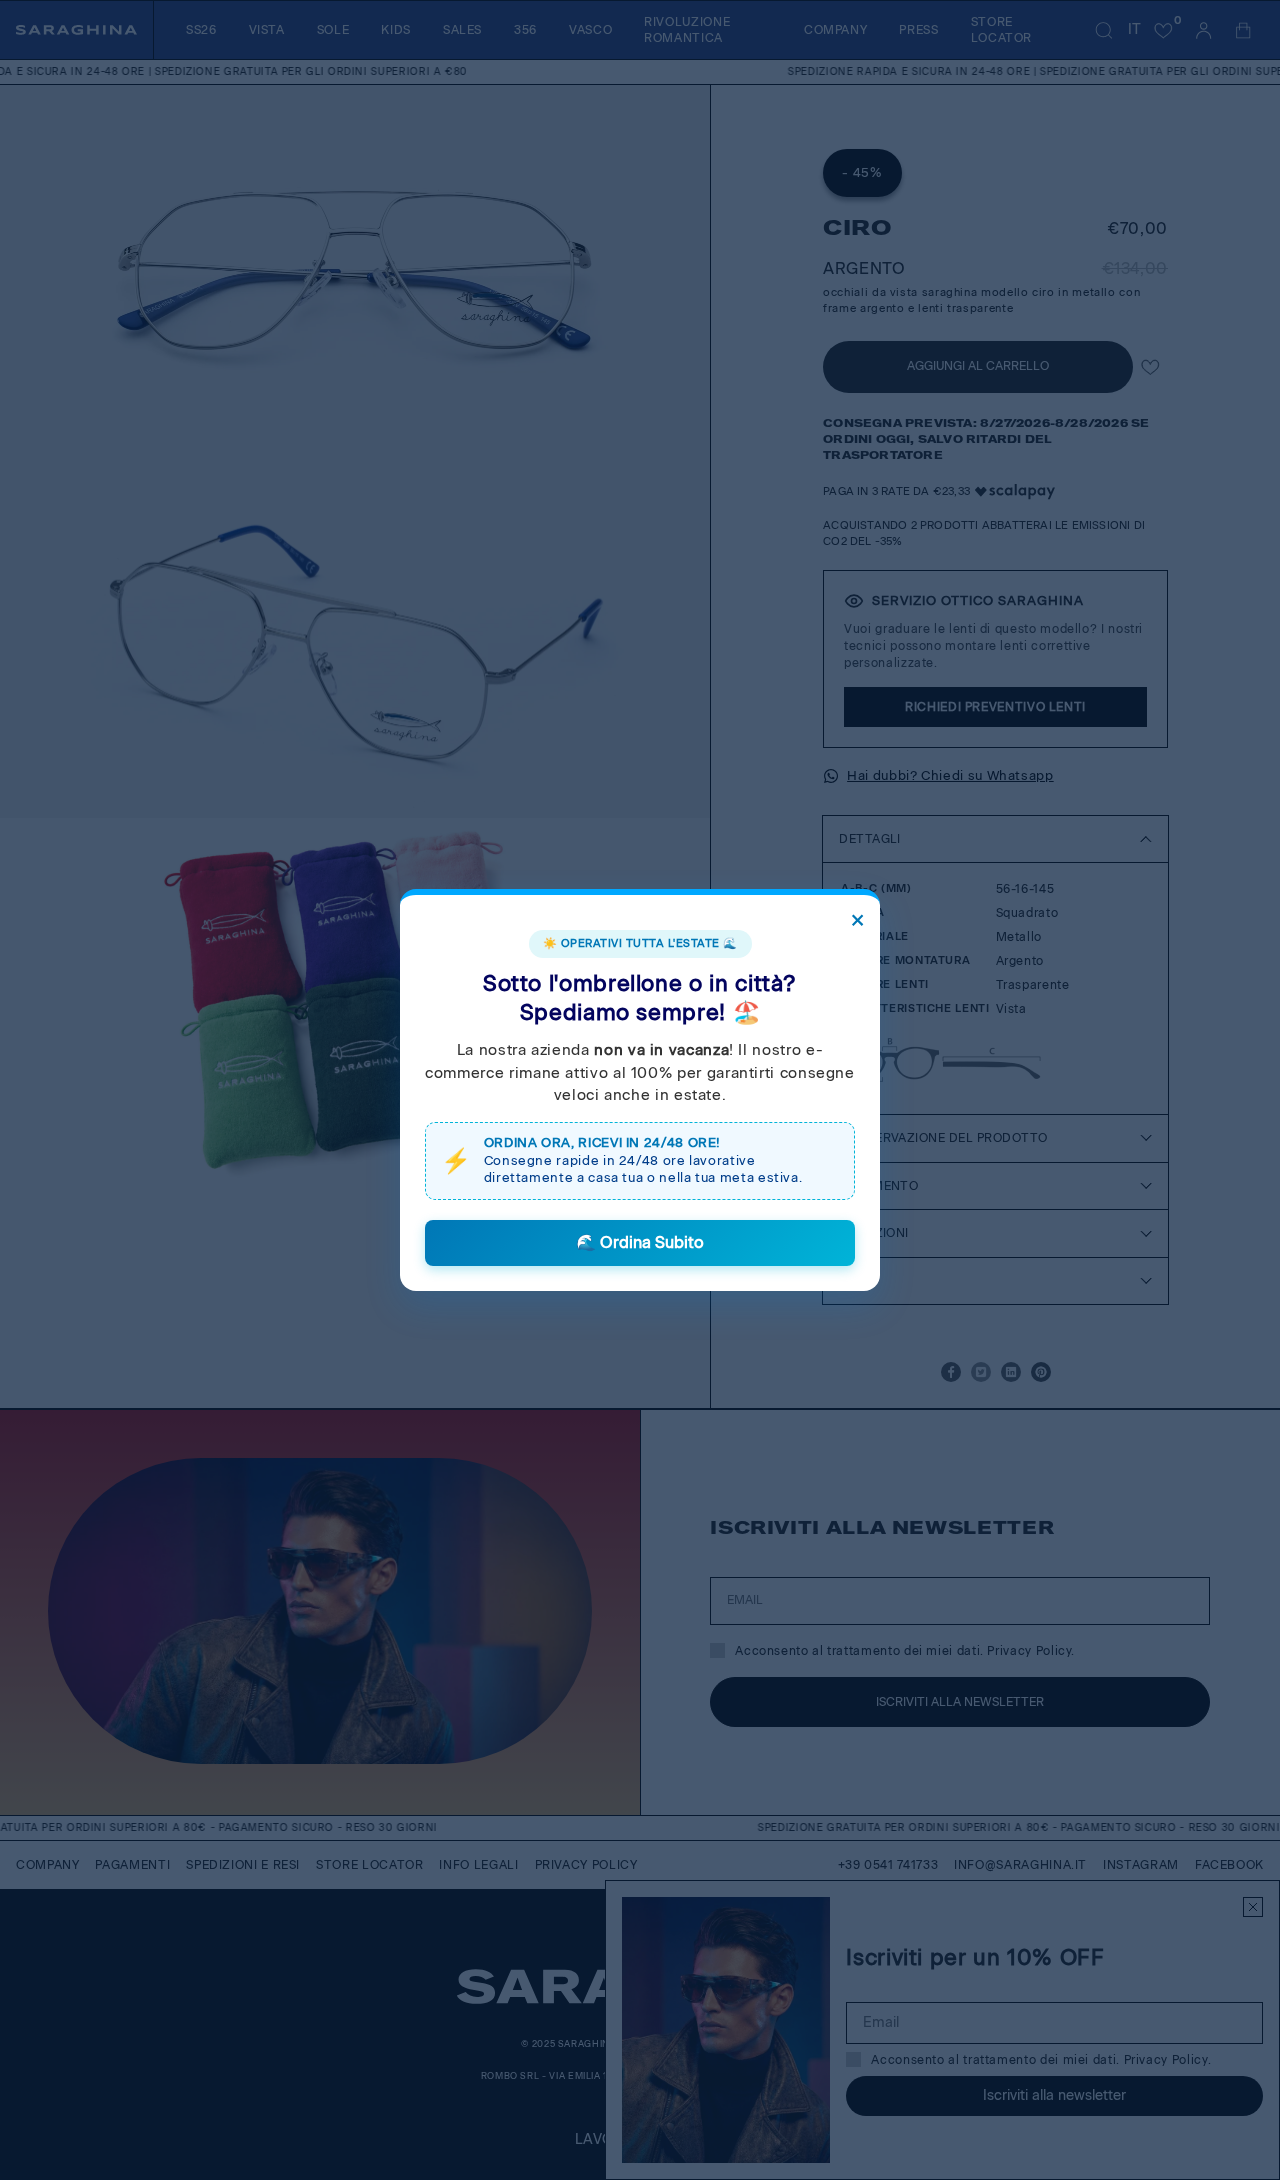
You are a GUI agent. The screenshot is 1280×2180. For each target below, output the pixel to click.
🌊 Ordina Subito (640, 1242)
